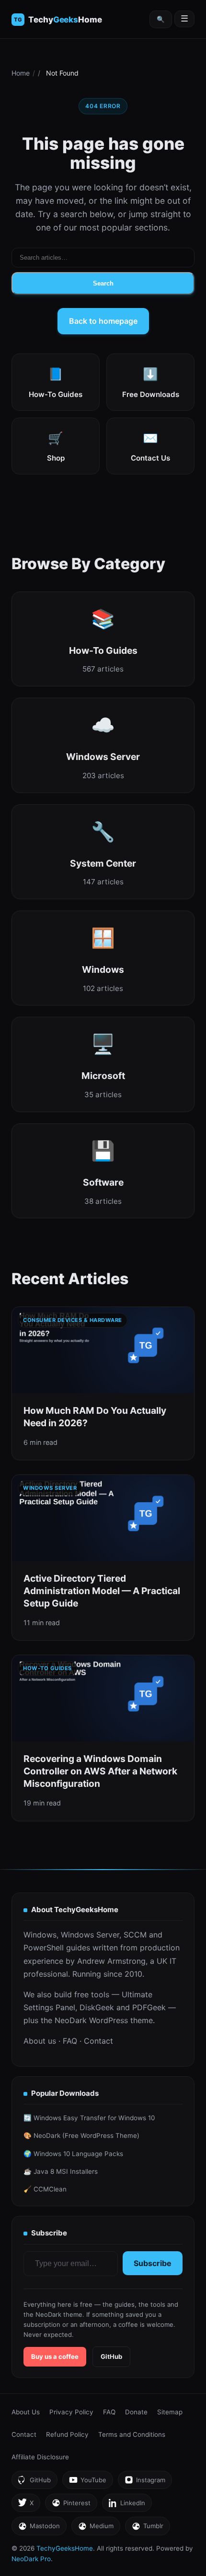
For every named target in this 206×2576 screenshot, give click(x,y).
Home (21, 73)
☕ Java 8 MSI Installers (61, 2171)
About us (40, 2041)
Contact (98, 2041)
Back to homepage (103, 321)
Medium (96, 2528)
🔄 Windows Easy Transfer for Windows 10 (89, 2118)
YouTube (87, 2482)
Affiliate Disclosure (40, 2457)
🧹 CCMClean (45, 2189)
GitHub (111, 2356)
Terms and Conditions (132, 2434)
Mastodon (39, 2528)
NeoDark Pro (31, 2559)
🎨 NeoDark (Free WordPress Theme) (81, 2136)
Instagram (145, 2482)
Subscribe (153, 2263)
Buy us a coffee (55, 2356)
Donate (136, 2412)
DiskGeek (97, 2007)
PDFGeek (149, 2007)
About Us (26, 2412)
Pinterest (71, 2505)
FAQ (70, 2041)
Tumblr (147, 2528)
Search (103, 283)
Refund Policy (67, 2434)
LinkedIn (127, 2505)
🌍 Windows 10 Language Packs (73, 2154)
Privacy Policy (71, 2412)
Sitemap (170, 2412)
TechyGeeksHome (65, 20)
